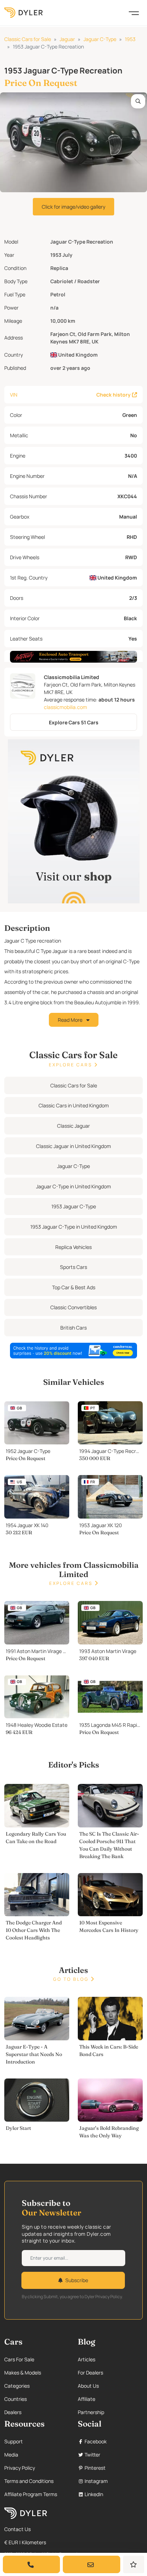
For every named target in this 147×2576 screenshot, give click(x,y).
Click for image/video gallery (73, 207)
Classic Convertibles (73, 1307)
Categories (17, 2386)
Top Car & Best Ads (74, 1287)
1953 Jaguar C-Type (74, 1206)
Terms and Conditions (29, 2481)
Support (14, 2441)
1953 (130, 39)
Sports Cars (73, 1267)
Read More (71, 1020)
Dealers (13, 2412)
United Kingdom (77, 355)
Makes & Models (23, 2373)
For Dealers (90, 2373)
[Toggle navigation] (134, 12)
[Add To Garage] (134, 2564)
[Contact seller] (91, 2564)
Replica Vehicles (73, 1247)
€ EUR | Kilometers (25, 2542)
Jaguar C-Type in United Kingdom (73, 1186)
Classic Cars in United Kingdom (74, 1105)
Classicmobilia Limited (72, 677)
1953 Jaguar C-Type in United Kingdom (74, 1227)
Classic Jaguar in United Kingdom (73, 1146)
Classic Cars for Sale (28, 39)
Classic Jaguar (73, 1126)
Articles (87, 2359)
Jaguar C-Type (100, 39)
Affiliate (87, 2399)
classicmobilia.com (65, 707)
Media (11, 2455)
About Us (88, 2386)
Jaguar (67, 39)
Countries (16, 2399)
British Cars (73, 1328)
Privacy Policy (20, 2468)
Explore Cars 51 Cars (74, 722)
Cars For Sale (19, 2359)
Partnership (91, 2412)
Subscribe (77, 2280)
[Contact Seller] (31, 2564)
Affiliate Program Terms (31, 2494)
